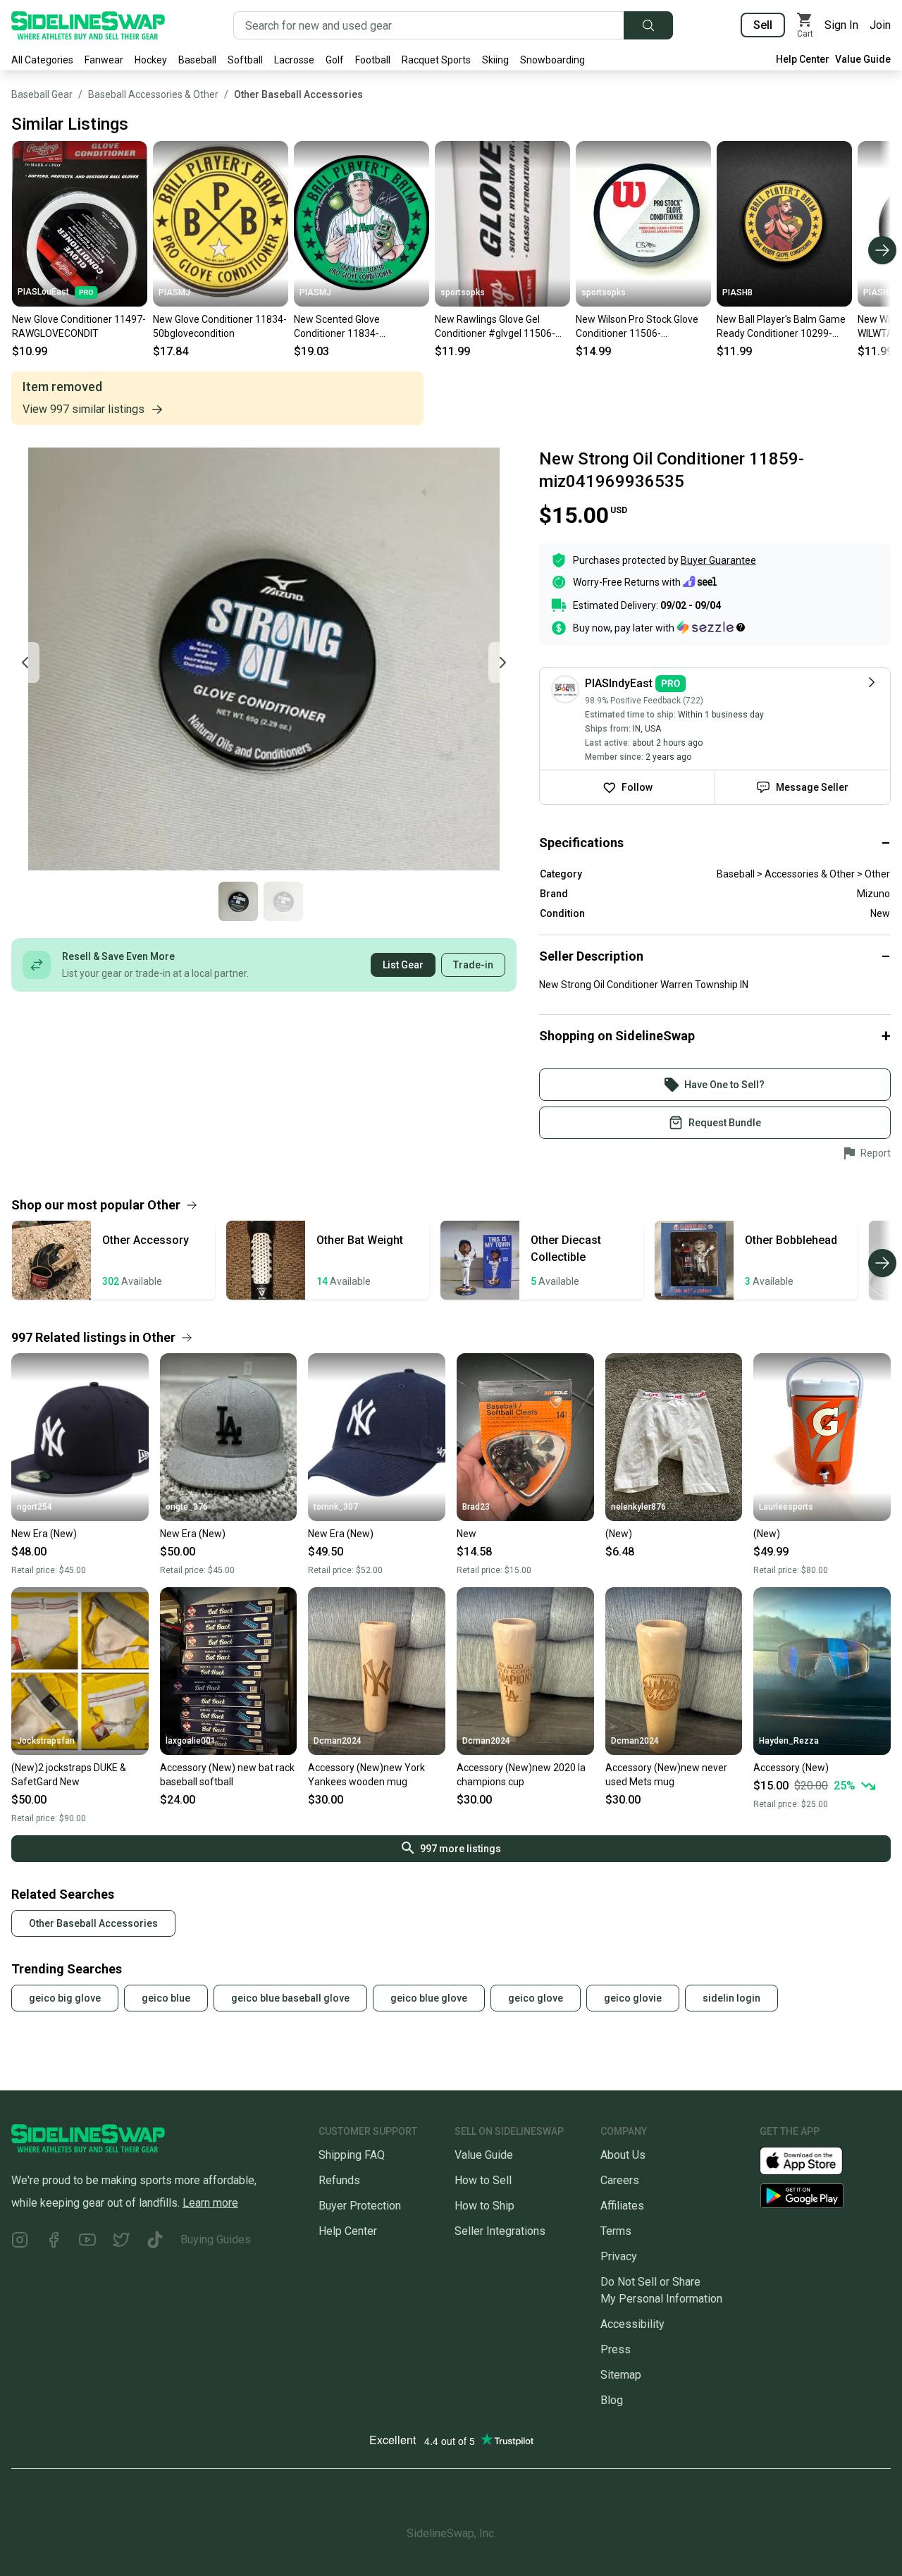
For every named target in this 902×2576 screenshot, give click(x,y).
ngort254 (35, 1507)
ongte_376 (187, 1507)
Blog (612, 2400)
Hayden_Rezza (789, 1741)
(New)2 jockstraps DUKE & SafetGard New (69, 1775)
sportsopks (463, 292)
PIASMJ (174, 292)
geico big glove (65, 1998)
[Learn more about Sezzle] (711, 627)
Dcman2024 (338, 1741)
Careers (620, 2180)
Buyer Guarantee (718, 560)
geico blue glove (429, 1998)
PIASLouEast (43, 292)
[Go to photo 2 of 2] (283, 901)
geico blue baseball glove (290, 1998)
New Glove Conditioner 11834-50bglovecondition (220, 326)
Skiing (495, 60)
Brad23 (476, 1507)
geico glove (536, 1998)
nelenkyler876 (638, 1507)
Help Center (803, 59)
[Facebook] (54, 2242)
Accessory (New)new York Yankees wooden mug (366, 1775)
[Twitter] (121, 2242)
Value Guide (863, 59)
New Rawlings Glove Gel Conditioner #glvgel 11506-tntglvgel (495, 327)
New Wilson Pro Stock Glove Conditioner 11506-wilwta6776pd (637, 327)
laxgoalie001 (191, 1741)
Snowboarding (552, 60)
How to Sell (483, 2180)
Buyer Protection (360, 2206)
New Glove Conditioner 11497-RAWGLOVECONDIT (79, 326)
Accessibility (632, 2324)
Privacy (619, 2256)
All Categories (42, 60)
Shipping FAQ (352, 2155)
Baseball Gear (42, 94)
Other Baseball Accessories (298, 94)
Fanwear (104, 60)
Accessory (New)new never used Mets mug (666, 1775)
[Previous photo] (25, 663)
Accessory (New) (791, 1768)
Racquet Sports (436, 60)
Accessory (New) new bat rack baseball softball (227, 1775)
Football (373, 60)
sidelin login (731, 1998)
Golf (335, 60)
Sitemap (621, 2375)
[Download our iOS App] (813, 2160)
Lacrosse (294, 60)
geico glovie (633, 1998)
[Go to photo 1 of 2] (238, 901)
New (467, 1534)
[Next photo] (502, 663)
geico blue (166, 1998)
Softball (245, 60)
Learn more (210, 2203)
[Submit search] (648, 25)
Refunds (339, 2180)
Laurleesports (786, 1507)
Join (880, 25)
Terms (616, 2231)
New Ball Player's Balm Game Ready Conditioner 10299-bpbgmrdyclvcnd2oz (781, 327)
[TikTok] (155, 2242)
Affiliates (622, 2206)
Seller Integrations (500, 2231)
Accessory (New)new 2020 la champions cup (521, 1775)
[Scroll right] (882, 250)
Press (616, 2349)
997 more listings (461, 1849)
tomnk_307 (336, 1507)
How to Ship (484, 2206)
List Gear (403, 965)
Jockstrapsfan (46, 1741)
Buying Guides (216, 2239)
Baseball (197, 60)
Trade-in (473, 965)
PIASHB (737, 292)
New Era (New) (44, 1534)
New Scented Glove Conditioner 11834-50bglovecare (337, 327)
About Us (623, 2155)
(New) (619, 1534)
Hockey (151, 60)
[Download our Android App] (825, 2196)
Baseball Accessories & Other (153, 94)
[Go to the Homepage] (88, 25)
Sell (763, 25)
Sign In (841, 25)
